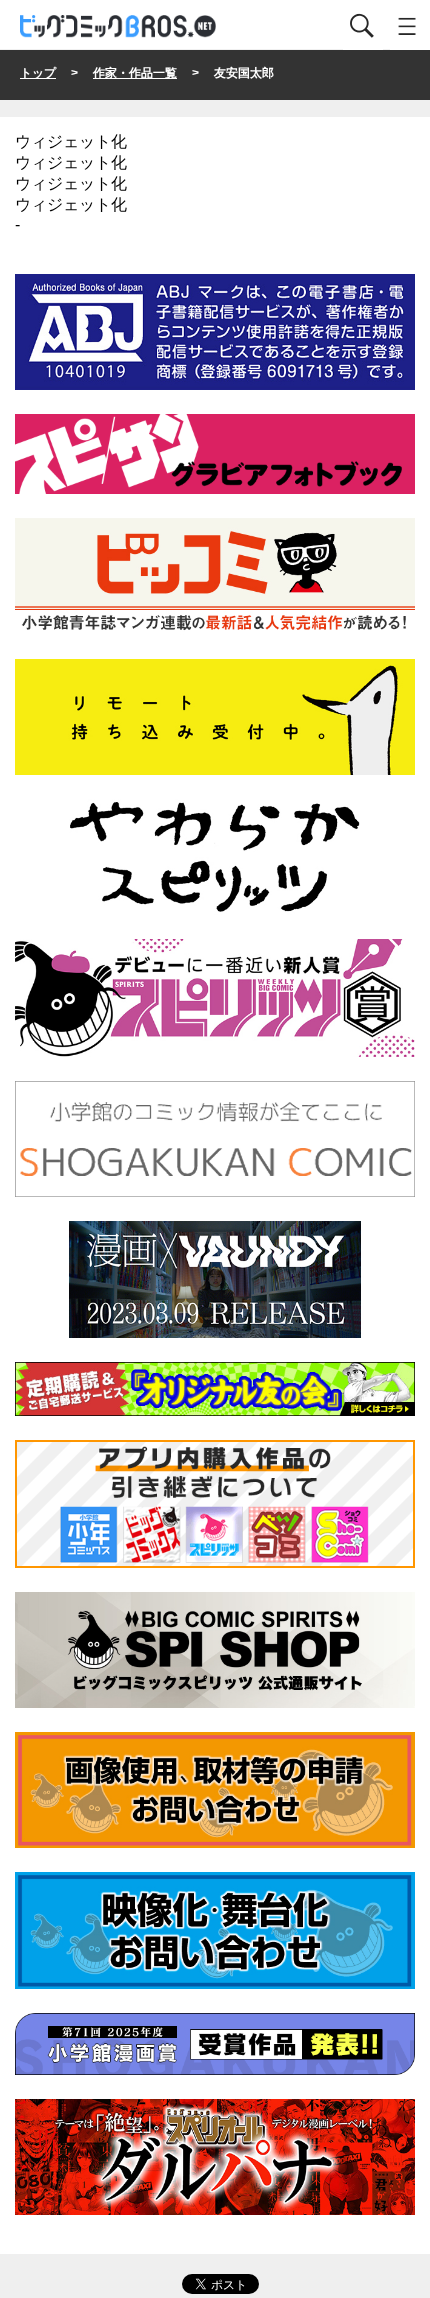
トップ (38, 73)
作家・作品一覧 (135, 73)
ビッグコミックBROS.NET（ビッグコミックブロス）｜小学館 (119, 26)
